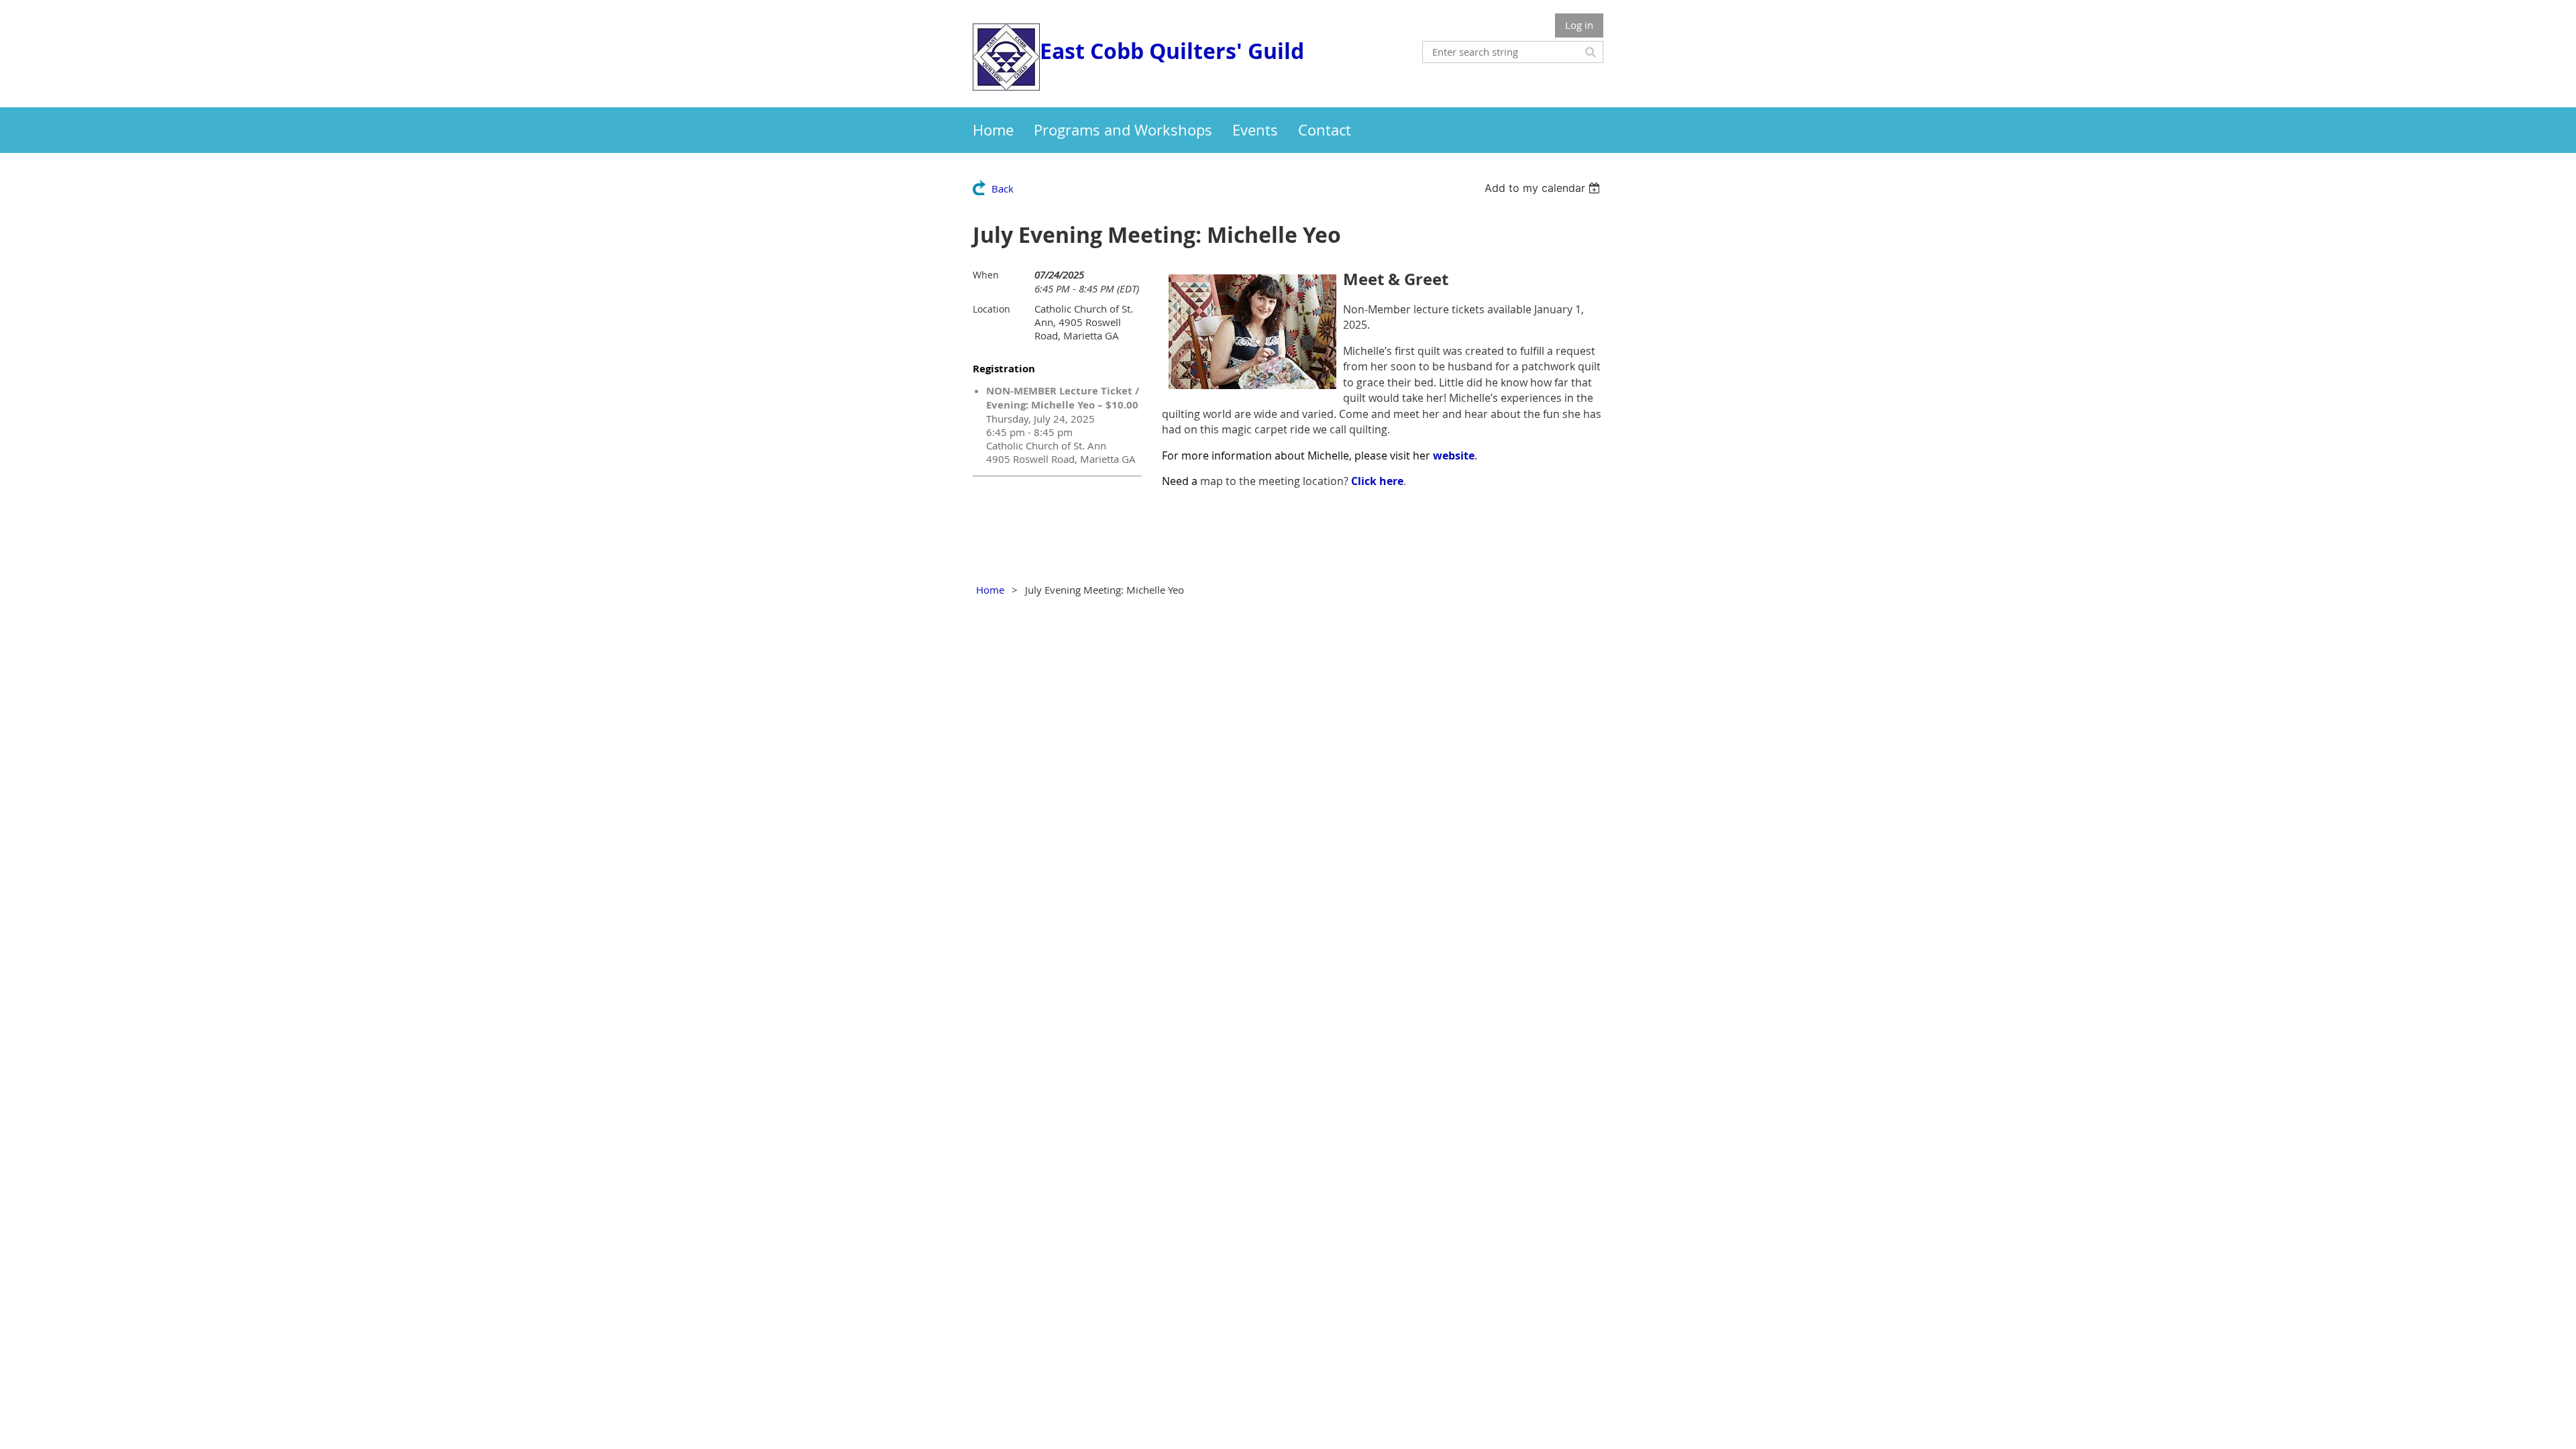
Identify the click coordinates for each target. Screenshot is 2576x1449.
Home (990, 590)
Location (991, 309)
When (986, 275)
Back (1003, 189)
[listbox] (1544, 188)
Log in (1579, 25)
